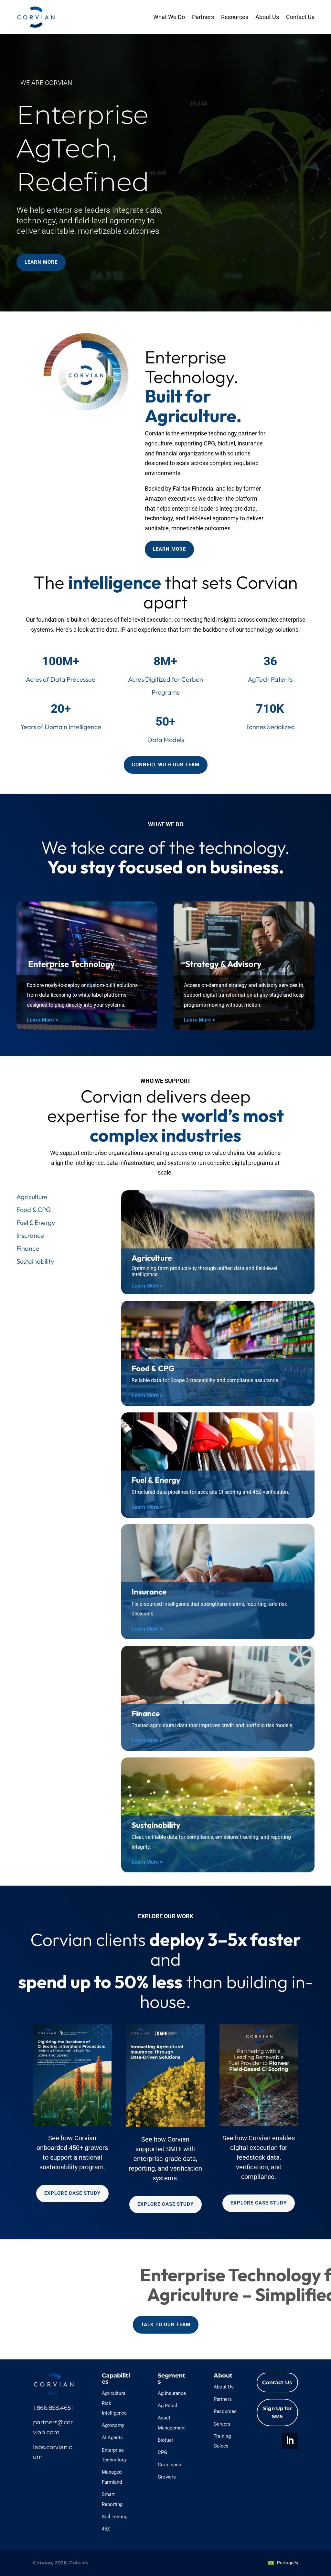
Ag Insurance (172, 2393)
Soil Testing (115, 2517)
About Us (267, 17)
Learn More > (42, 1020)
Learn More (41, 262)
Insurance (30, 1235)
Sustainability (35, 1261)
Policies (79, 2563)
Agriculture (32, 1197)
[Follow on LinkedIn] (290, 2441)
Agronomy (113, 2425)
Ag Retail (167, 2406)
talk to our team (166, 2325)
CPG (162, 2452)
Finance (28, 1248)
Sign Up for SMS (277, 2413)
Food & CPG (34, 1210)
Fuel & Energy (36, 1222)
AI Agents (112, 2438)
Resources (235, 17)
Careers (222, 2424)
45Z (106, 2529)
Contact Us (300, 17)
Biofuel (165, 2440)
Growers (167, 2477)
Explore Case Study (72, 2193)
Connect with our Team (166, 765)
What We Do (169, 17)
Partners (203, 17)
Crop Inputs (170, 2465)
